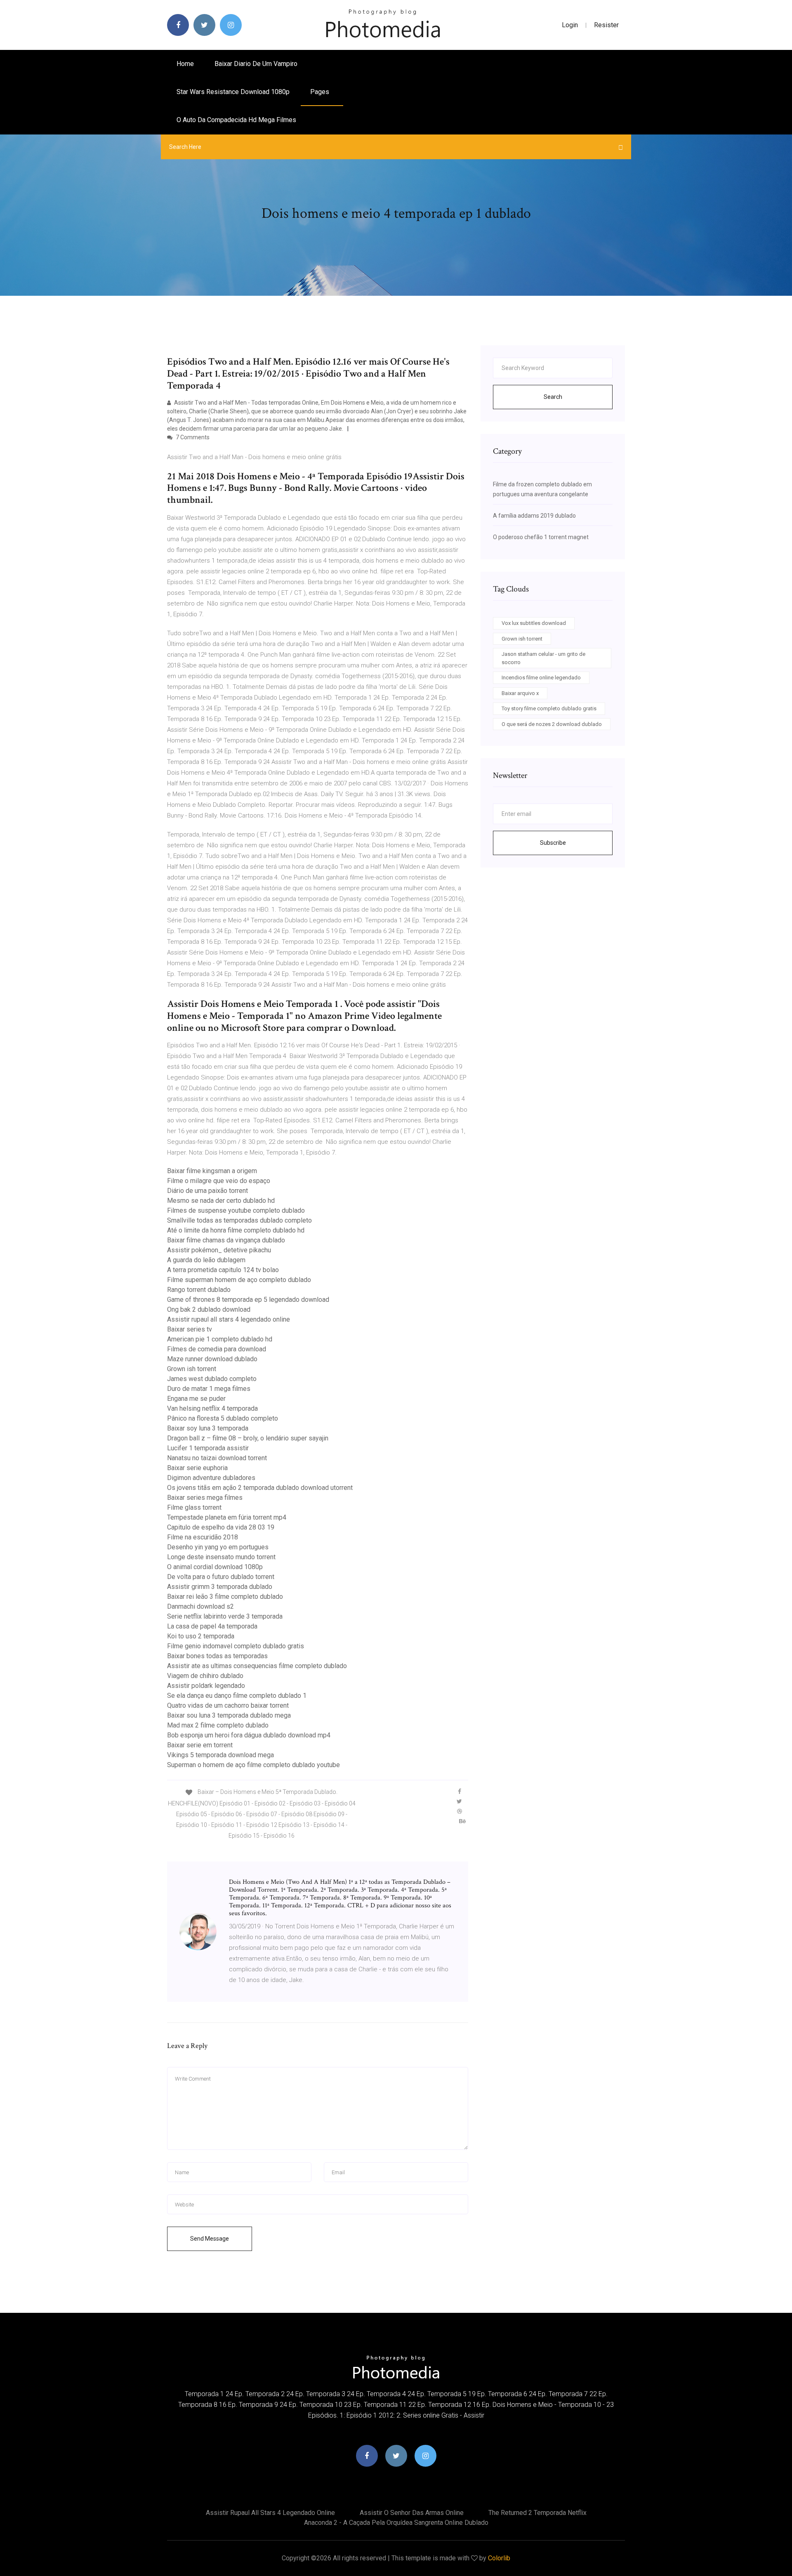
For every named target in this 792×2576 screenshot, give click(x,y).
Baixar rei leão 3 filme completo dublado (225, 1597)
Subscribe (553, 843)
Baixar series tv (190, 1329)
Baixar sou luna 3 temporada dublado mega (229, 1715)
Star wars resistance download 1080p (233, 92)
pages (321, 92)
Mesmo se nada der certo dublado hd (221, 1201)
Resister (606, 25)
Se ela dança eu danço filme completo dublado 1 (237, 1696)
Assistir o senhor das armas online (412, 2513)
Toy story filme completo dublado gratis (549, 708)
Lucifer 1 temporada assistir (208, 1448)
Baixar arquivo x (520, 693)
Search (553, 397)
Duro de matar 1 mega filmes (209, 1389)
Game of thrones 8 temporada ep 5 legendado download (248, 1300)
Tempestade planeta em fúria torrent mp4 (227, 1517)
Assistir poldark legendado (206, 1686)
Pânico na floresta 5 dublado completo (223, 1418)
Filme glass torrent (194, 1507)
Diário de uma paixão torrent (207, 1191)
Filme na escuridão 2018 (203, 1537)
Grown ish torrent (192, 1369)
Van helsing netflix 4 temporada (212, 1408)
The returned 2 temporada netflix (537, 2513)
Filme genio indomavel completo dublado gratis (236, 1646)
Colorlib (499, 2558)
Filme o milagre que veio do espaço (219, 1181)
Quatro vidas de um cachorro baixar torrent (228, 1705)
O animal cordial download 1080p (215, 1567)
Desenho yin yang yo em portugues (218, 1547)
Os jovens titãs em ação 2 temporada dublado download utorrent (260, 1488)
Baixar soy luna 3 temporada (208, 1428)
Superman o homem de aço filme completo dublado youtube (253, 1765)
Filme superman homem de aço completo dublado (239, 1280)
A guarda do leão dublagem (206, 1260)
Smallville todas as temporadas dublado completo (239, 1220)
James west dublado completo (212, 1379)
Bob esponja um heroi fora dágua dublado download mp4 (249, 1735)
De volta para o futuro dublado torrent (221, 1577)
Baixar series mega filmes (205, 1498)
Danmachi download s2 (200, 1606)
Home (185, 64)
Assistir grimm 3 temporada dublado (220, 1587)
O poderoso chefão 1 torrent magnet (541, 537)
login (570, 25)
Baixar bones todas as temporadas (217, 1656)
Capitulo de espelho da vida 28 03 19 (221, 1527)
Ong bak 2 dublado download (209, 1309)
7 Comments (192, 437)
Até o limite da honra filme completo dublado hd (236, 1230)
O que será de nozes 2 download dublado (552, 724)
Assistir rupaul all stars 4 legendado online (229, 1319)
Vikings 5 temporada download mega (220, 1755)
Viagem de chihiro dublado (205, 1676)
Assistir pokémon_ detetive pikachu (219, 1250)
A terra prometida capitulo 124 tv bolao (223, 1270)
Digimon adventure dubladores (211, 1478)
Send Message (210, 2239)
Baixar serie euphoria (197, 1468)
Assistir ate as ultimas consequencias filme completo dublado (257, 1666)
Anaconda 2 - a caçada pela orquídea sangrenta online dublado (396, 2523)
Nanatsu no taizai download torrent (217, 1458)
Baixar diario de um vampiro (256, 64)
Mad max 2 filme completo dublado (218, 1725)
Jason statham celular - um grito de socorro (543, 658)
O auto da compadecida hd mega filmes (236, 120)
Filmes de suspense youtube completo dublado (236, 1210)
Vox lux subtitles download (534, 623)
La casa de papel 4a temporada (212, 1626)
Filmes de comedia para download (217, 1349)
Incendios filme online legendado (541, 678)
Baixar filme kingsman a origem (212, 1171)
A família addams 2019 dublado (534, 516)
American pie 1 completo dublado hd (220, 1339)
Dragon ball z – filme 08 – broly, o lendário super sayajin (248, 1438)
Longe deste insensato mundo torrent (221, 1557)
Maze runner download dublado (212, 1359)
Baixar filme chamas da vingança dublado (226, 1240)
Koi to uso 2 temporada (201, 1636)
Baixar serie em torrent (200, 1745)
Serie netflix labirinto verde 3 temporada (225, 1616)
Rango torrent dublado (199, 1290)
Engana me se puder (196, 1399)
